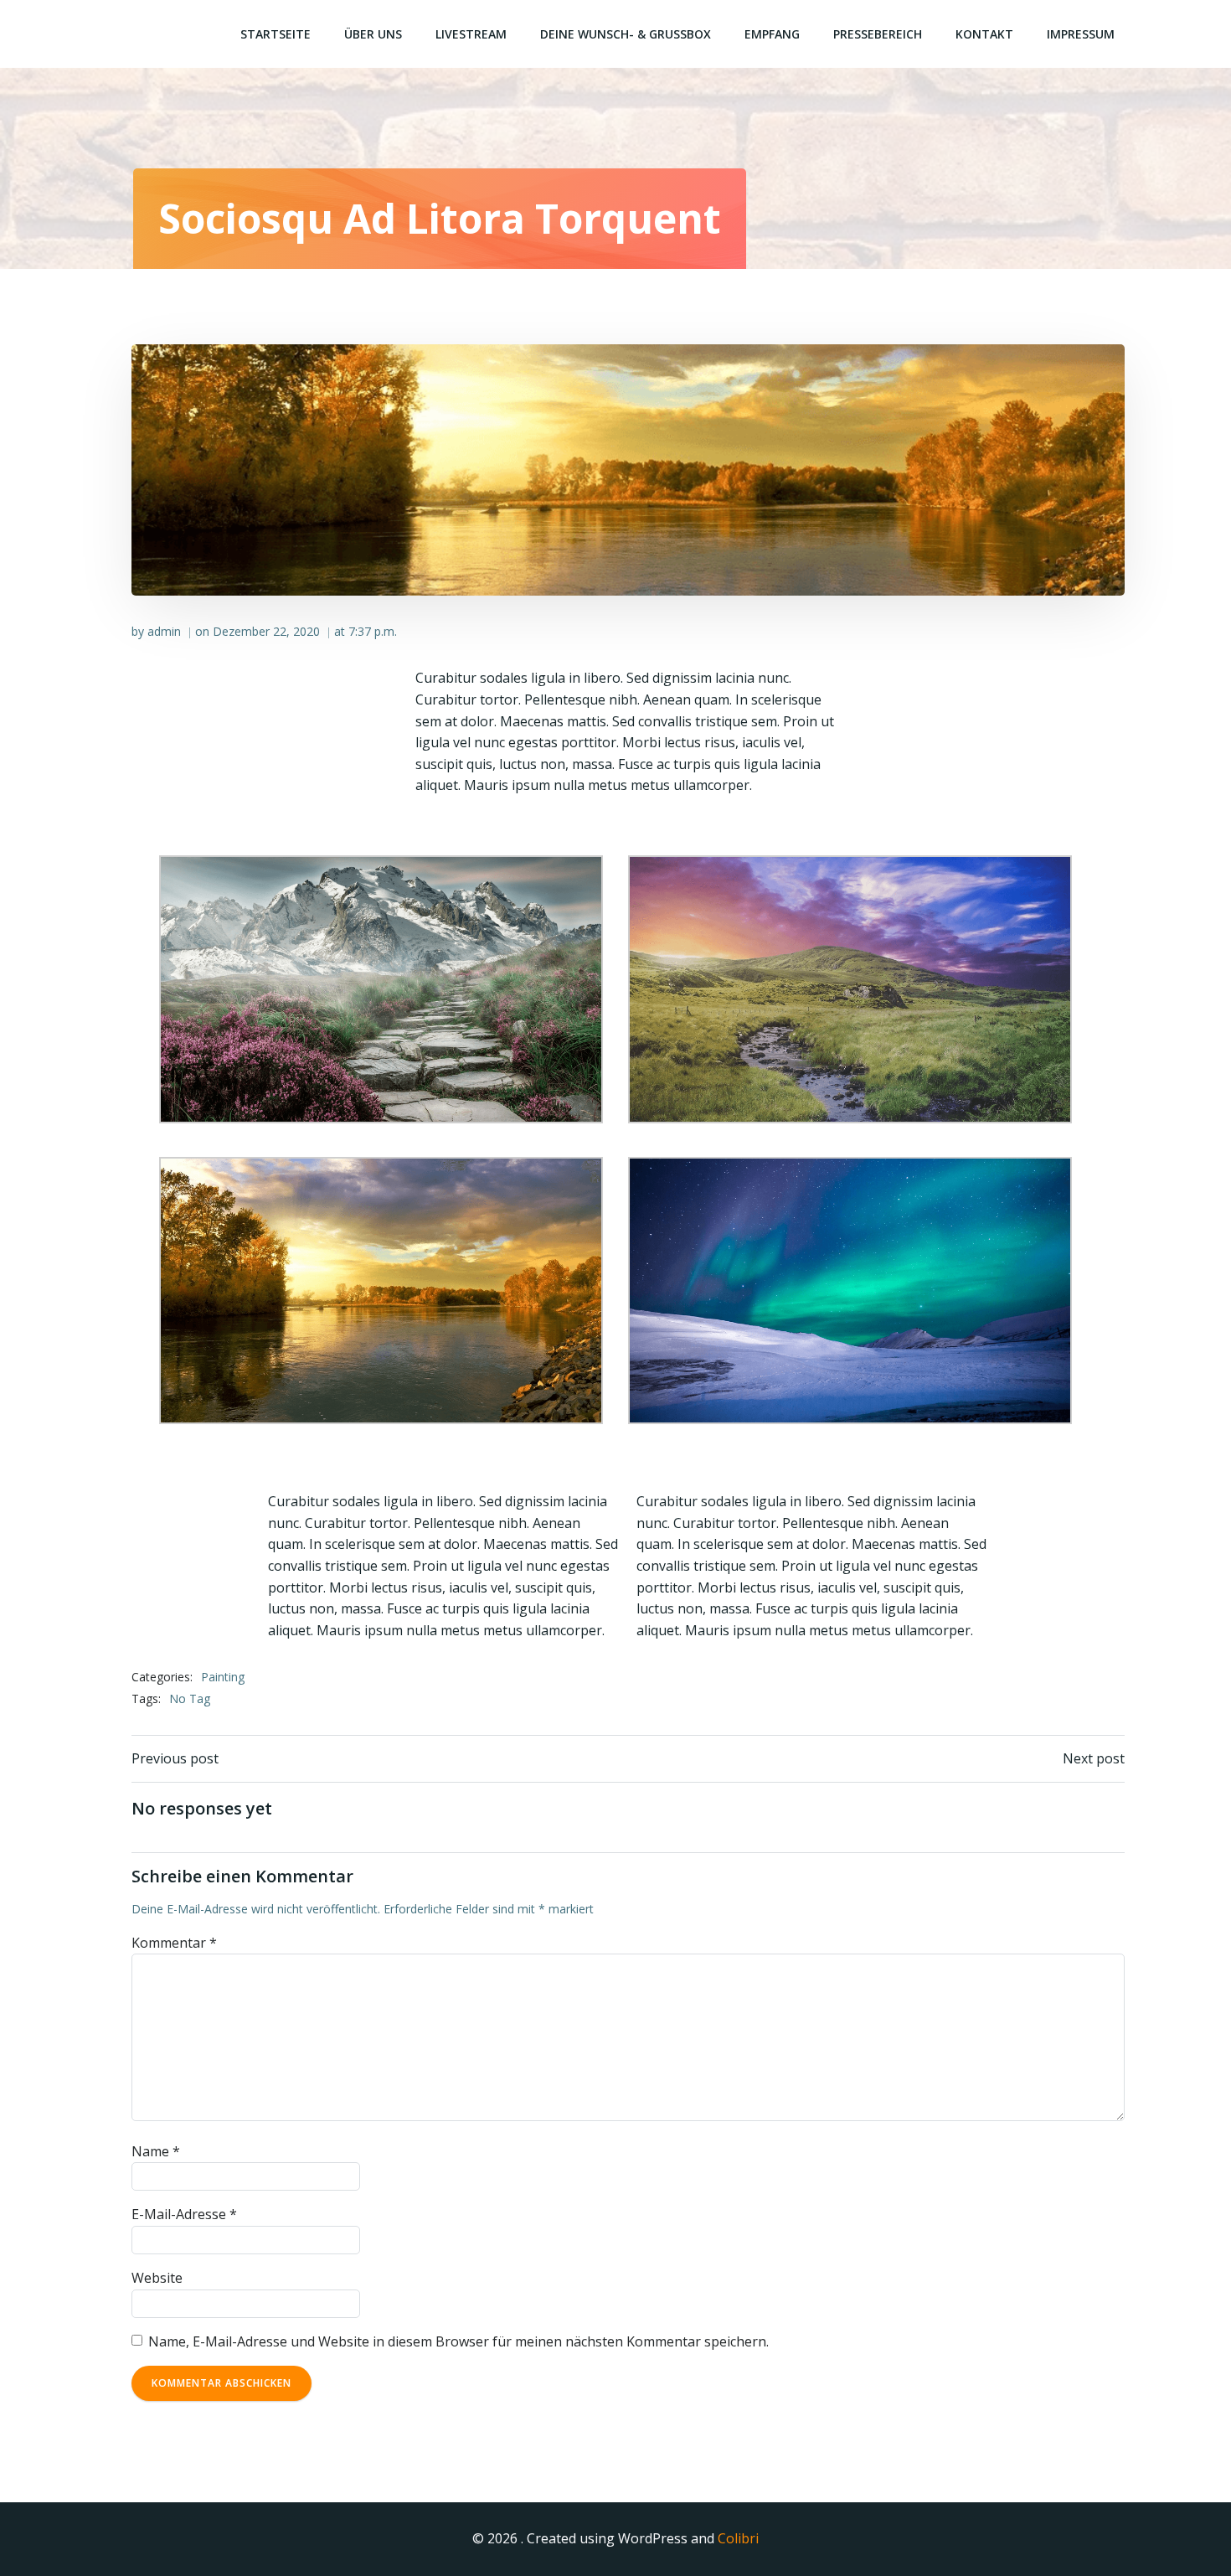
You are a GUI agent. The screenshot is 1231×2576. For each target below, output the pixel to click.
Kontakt (984, 34)
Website (157, 2278)
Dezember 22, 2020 (266, 631)
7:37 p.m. (373, 631)
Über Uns (373, 34)
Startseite (276, 34)
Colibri (738, 2538)
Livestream (471, 34)
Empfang (772, 34)
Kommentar (174, 1943)
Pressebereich (878, 34)
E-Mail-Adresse (184, 2214)
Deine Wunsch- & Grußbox (626, 34)
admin (164, 631)
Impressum (1081, 34)
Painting (223, 1677)
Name (156, 2151)
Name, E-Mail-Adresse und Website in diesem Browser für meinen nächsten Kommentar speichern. (458, 2341)
